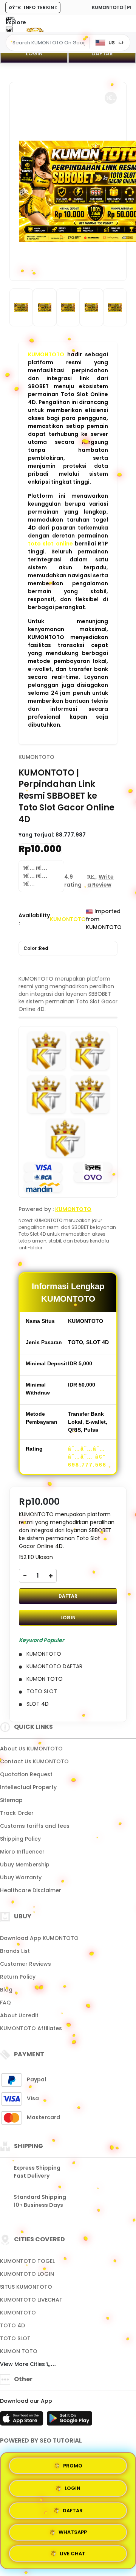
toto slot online (50, 544)
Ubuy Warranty (21, 1877)
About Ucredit (19, 2015)
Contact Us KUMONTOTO (34, 1761)
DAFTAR (102, 53)
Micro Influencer (22, 1852)
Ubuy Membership (25, 1865)
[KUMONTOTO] (35, 30)
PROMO (73, 2464)
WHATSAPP (73, 2531)
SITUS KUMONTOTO (26, 2287)
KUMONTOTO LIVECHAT (31, 2300)
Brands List (15, 1951)
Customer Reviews (25, 1964)
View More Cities (23, 2364)
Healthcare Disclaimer (31, 1890)
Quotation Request (26, 1774)
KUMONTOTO (46, 354)
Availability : (34, 919)
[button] (111, 98)
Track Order (17, 1813)
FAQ (5, 2003)
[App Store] (23, 2421)
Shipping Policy (20, 1839)
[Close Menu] (9, 31)
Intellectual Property (28, 1787)
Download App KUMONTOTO (39, 1938)
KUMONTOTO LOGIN (27, 2274)
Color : (36, 948)
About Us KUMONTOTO (31, 1749)
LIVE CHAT (73, 2553)
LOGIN (34, 53)
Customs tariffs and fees (35, 1826)
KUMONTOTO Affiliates (31, 2028)
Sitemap (11, 1800)
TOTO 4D (12, 2325)
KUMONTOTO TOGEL (27, 2261)
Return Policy (18, 1977)
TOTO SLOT (15, 2338)
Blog (6, 1990)
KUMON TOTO (19, 2351)
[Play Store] (70, 2421)
